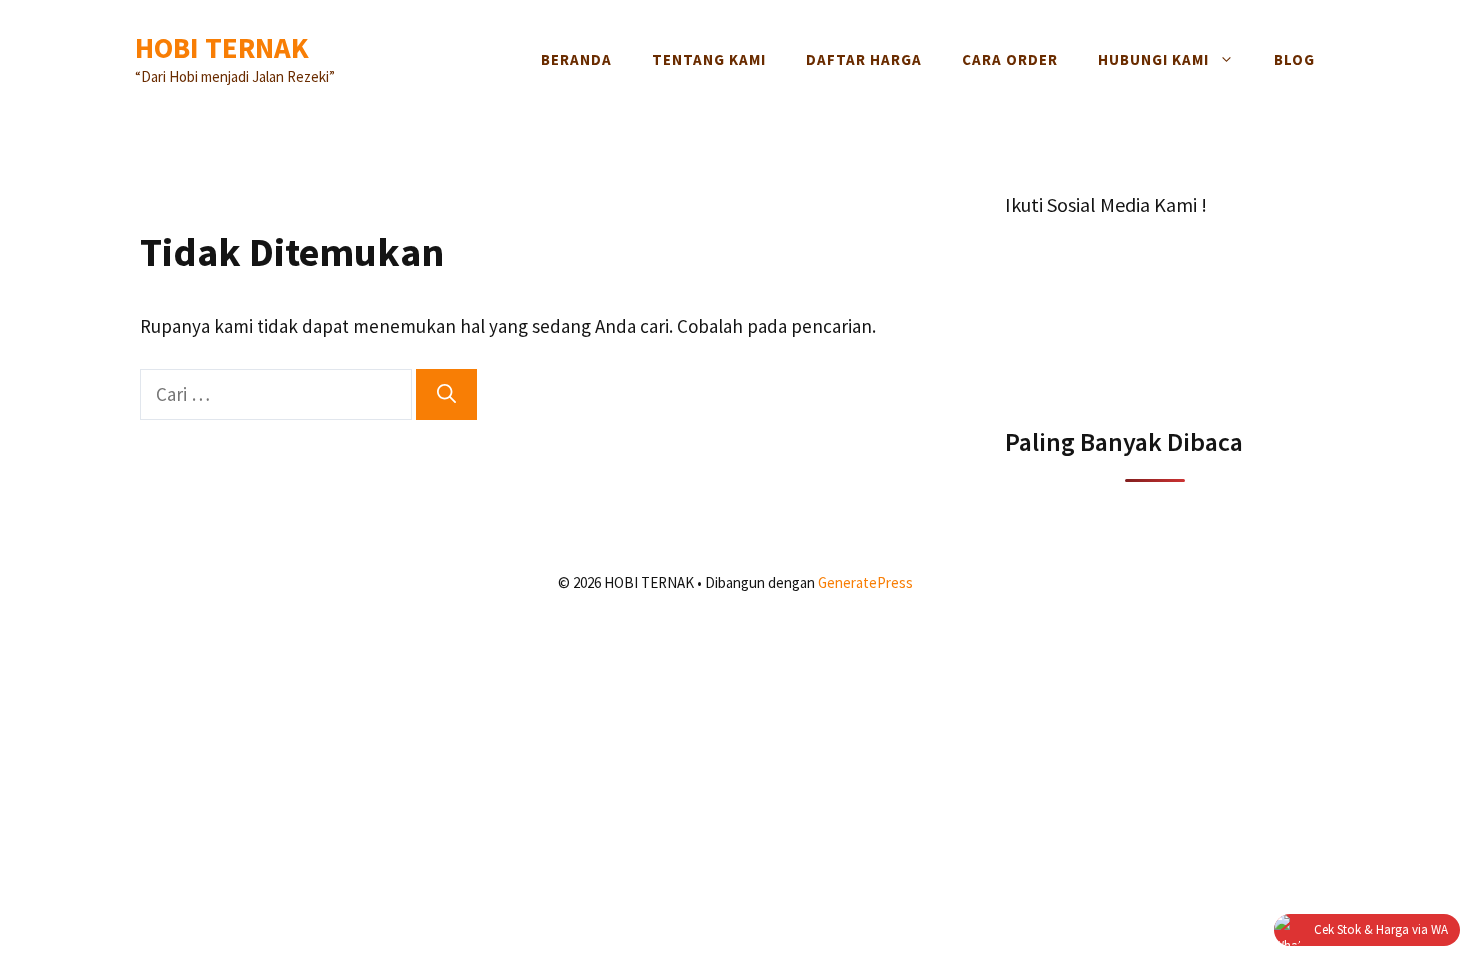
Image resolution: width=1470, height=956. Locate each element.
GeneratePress (865, 582)
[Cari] (446, 394)
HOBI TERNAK (222, 47)
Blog (1294, 59)
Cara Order (1010, 59)
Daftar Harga (864, 59)
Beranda (576, 59)
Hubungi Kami (1153, 59)
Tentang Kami (709, 59)
